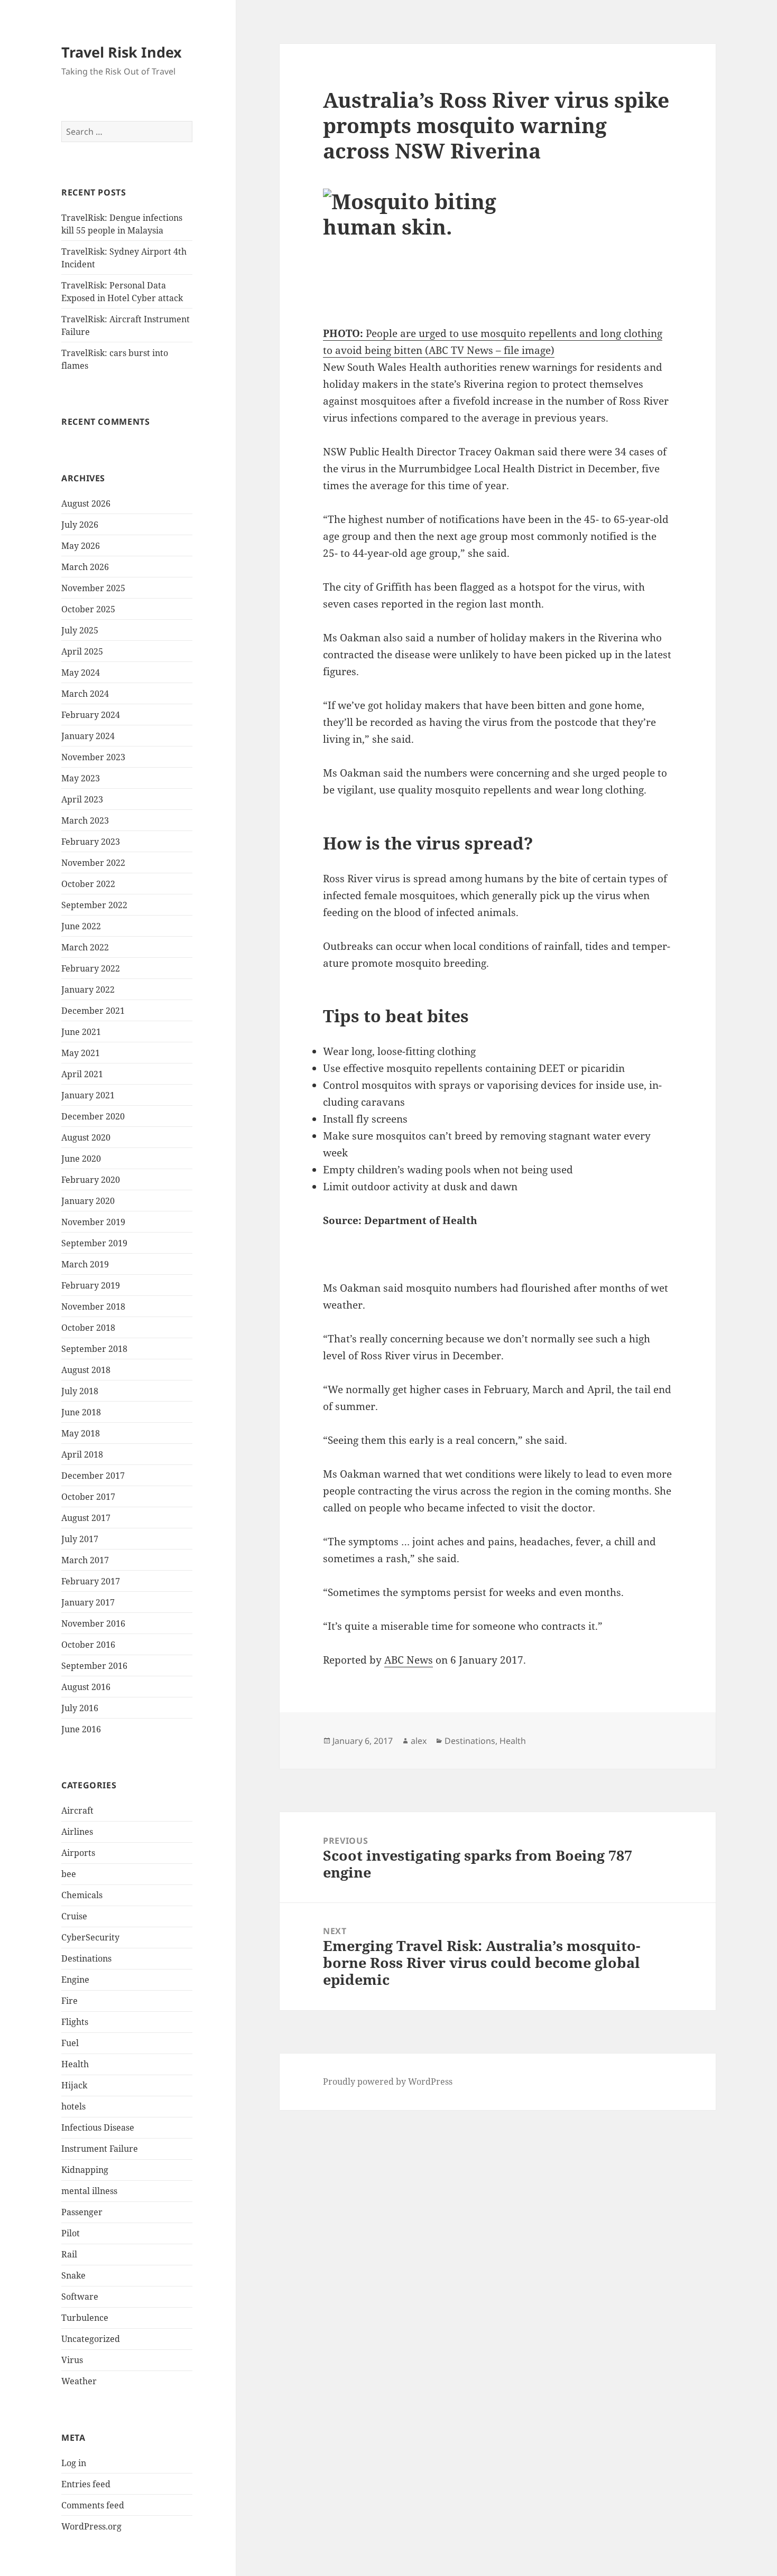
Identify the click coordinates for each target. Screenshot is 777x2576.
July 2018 (80, 1391)
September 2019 (94, 1243)
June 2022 (81, 926)
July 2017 (80, 1539)
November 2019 (93, 1222)
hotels (73, 2106)
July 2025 (80, 630)
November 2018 (93, 1306)
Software (80, 2297)
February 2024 (91, 715)
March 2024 (85, 694)
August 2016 (86, 1687)
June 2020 (81, 1159)
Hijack (74, 2085)
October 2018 (88, 1328)
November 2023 (93, 757)
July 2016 (80, 1708)
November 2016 (93, 1623)
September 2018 (94, 1349)
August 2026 (86, 503)
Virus (72, 2360)
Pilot (71, 2233)
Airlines (77, 1832)
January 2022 (88, 990)
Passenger (82, 2212)
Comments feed (93, 2505)
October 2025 (88, 609)
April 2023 (82, 799)
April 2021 (82, 1074)
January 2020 (88, 1201)
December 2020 (93, 1116)
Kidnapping (85, 2170)
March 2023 (85, 820)
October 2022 (88, 884)
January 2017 (88, 1602)
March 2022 (85, 947)
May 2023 (81, 778)
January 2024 (88, 736)
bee (69, 1874)
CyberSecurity (90, 1937)
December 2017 (93, 1476)
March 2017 (85, 1560)
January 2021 (88, 1095)
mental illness (89, 2191)
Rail (69, 2254)
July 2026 (80, 525)
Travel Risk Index (122, 52)
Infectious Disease (98, 2127)
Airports (78, 1853)
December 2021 (93, 1011)
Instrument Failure (100, 2149)
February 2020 (91, 1180)
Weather (79, 2381)
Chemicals (82, 1895)
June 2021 (81, 1032)
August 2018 (86, 1370)
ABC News (409, 1660)
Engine (75, 1980)
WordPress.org (91, 2526)
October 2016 (88, 1645)
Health (75, 2064)
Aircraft (77, 1810)
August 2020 (86, 1137)
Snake (73, 2275)
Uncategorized (91, 2339)
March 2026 (85, 567)
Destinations (86, 1958)
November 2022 (93, 863)
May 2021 (81, 1053)
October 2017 (88, 1497)
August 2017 (86, 1518)
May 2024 (81, 673)
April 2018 (82, 1454)
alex (419, 1741)
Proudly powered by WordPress (388, 2082)
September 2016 (94, 1666)
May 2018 (81, 1433)
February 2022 (91, 968)
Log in (74, 2463)
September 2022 (94, 905)
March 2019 (85, 1264)
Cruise (74, 1916)
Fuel (70, 2043)
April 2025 (82, 651)
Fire (70, 2001)
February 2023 (91, 842)
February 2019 (91, 1285)
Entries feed (86, 2484)
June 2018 (81, 1412)
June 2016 (81, 1729)
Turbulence (85, 2318)
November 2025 (93, 588)
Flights (75, 2022)
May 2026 (81, 546)
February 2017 (91, 1581)
